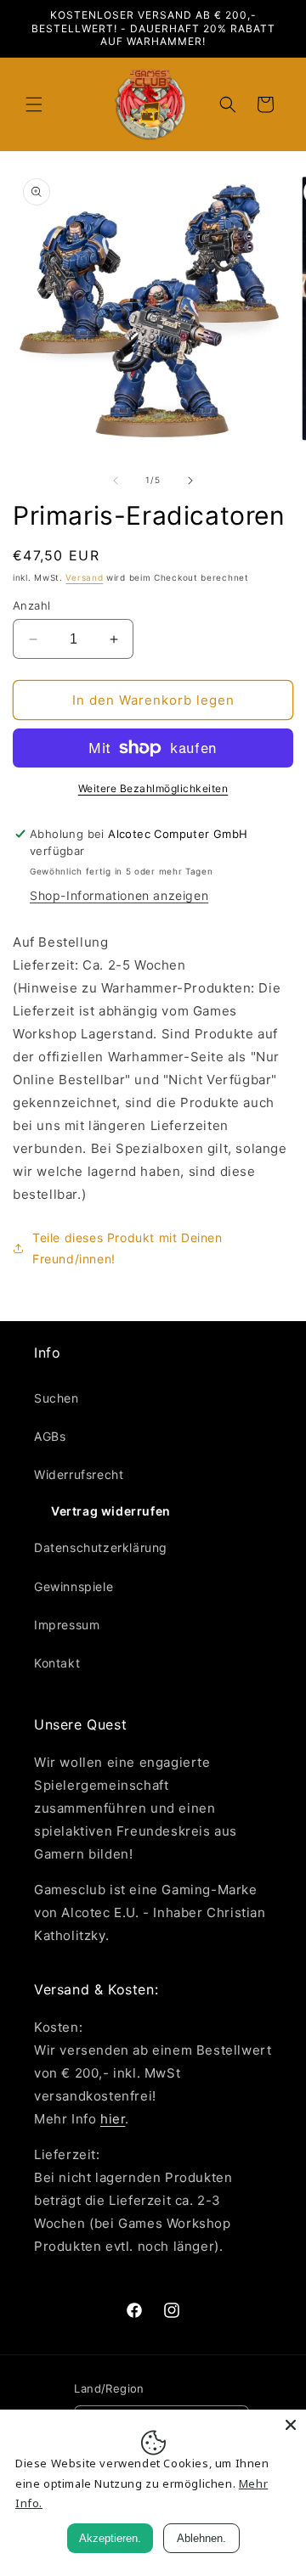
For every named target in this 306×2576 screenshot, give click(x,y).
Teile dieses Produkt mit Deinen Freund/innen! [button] (127, 1248)
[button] (34, 104)
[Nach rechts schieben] (190, 481)
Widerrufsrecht (79, 1474)
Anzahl (31, 605)
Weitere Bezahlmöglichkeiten (153, 788)
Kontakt (57, 1663)
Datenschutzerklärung (101, 1547)
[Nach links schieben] (116, 481)
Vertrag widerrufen (111, 1511)
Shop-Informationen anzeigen (119, 895)
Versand (84, 577)
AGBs (50, 1436)
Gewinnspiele (74, 1586)
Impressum (67, 1625)
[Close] (291, 2425)
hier (113, 2119)
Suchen (57, 1398)
